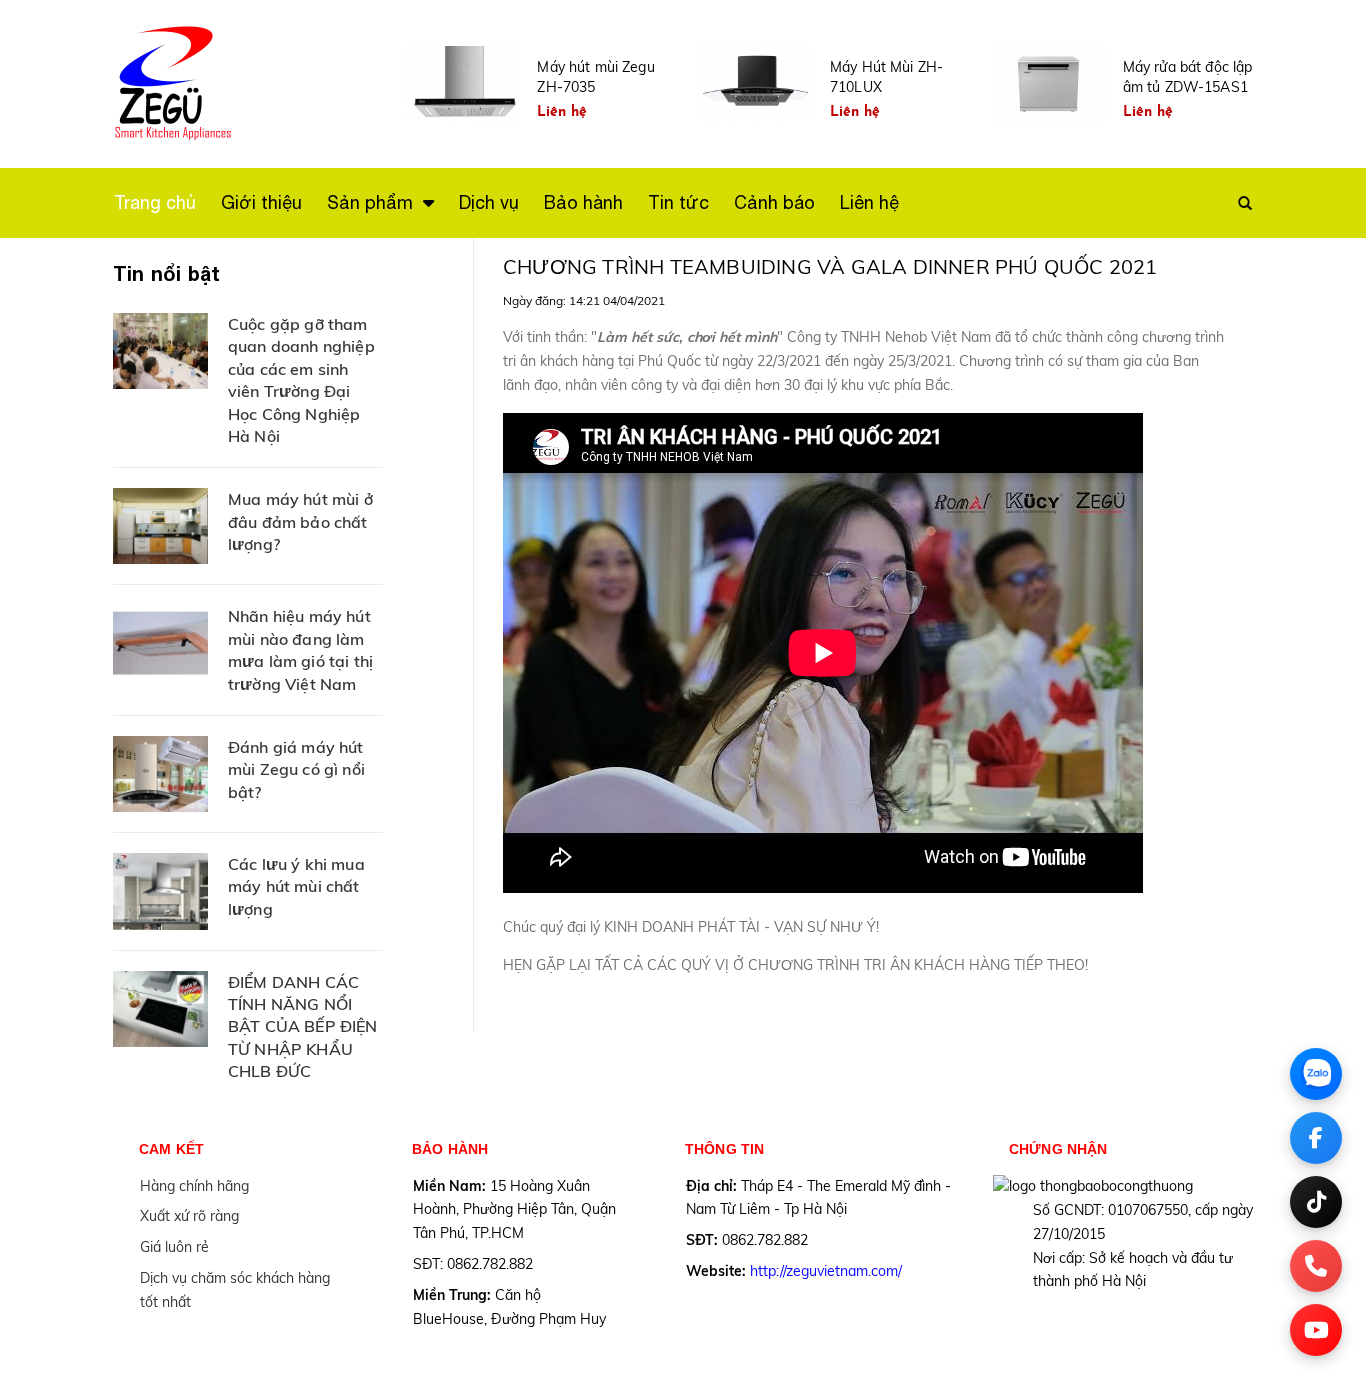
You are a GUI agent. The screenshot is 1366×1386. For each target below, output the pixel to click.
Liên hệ (869, 202)
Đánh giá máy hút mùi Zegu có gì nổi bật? (296, 769)
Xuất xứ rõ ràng (189, 1216)
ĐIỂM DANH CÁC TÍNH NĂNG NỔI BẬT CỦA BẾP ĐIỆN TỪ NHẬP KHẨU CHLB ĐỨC (303, 1027)
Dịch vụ (489, 202)
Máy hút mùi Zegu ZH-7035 (595, 77)
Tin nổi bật (166, 273)
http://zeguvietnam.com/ (826, 1271)
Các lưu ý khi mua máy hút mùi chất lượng (296, 886)
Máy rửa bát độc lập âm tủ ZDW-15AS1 (1188, 77)
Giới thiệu (261, 202)
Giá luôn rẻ (174, 1247)
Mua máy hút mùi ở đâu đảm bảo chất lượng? (300, 521)
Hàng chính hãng (194, 1186)
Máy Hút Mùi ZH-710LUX (886, 77)
